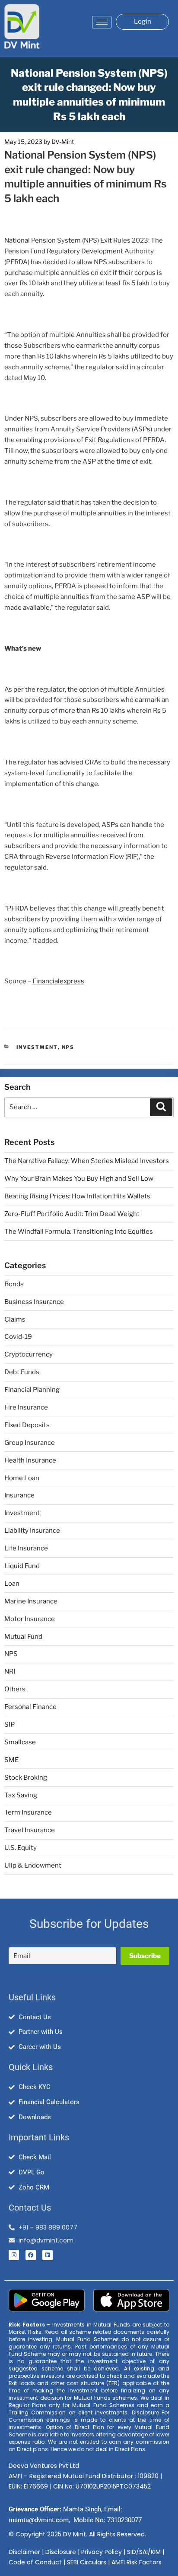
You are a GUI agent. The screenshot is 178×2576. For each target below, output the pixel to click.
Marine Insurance (31, 1601)
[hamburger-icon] (102, 22)
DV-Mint (63, 142)
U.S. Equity (21, 1848)
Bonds (14, 1284)
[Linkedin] (48, 2255)
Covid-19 (18, 1337)
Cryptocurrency (29, 1354)
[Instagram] (14, 2255)
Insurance (19, 1495)
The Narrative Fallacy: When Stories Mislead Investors (87, 1161)
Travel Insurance (30, 1830)
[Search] (161, 1107)
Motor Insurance (30, 1619)
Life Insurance (26, 1548)
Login (143, 22)
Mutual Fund (23, 1637)
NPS (68, 1047)
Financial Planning (32, 1390)
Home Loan (22, 1478)
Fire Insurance (26, 1407)
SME (11, 1760)
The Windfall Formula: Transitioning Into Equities (79, 1232)
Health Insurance (30, 1460)
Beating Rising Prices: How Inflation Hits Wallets (77, 1196)
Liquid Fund (22, 1566)
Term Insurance (28, 1812)
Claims (15, 1319)
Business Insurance (34, 1302)
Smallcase (20, 1742)
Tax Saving (21, 1795)
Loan (12, 1584)
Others (15, 1689)
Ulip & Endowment (33, 1865)
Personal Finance (30, 1707)
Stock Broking (26, 1778)
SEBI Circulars (87, 2562)
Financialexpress (58, 981)
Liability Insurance (32, 1531)
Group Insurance (30, 1443)
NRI (10, 1672)
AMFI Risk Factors (137, 2562)
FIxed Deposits (27, 1425)
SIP (10, 1725)
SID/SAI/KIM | (146, 2552)
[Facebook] (31, 2255)
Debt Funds (22, 1372)
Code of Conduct (35, 2562)
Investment (37, 1047)
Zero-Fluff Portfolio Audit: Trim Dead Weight (72, 1214)
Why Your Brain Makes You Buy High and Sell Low (79, 1179)
